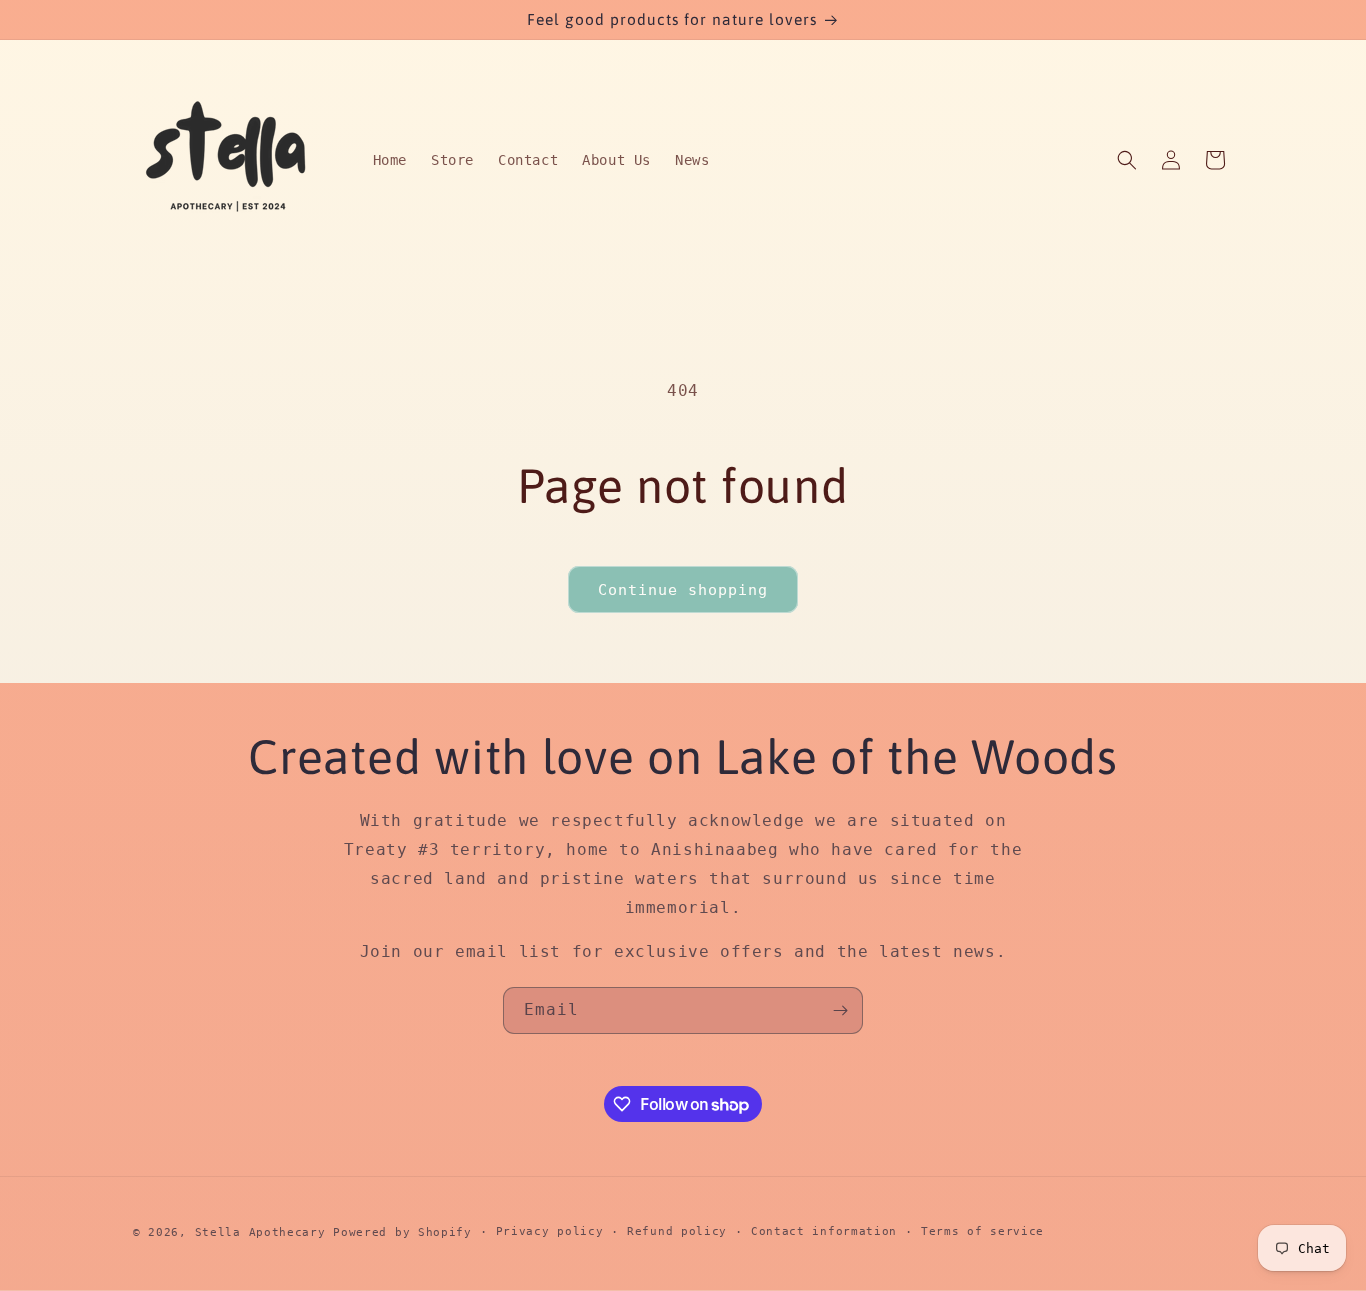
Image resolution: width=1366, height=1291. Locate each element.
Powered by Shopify (402, 1232)
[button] (1127, 160)
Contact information (824, 1231)
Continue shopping (683, 590)
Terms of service (982, 1231)
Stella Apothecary (260, 1232)
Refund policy (677, 1231)
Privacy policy (550, 1231)
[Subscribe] (840, 1010)
